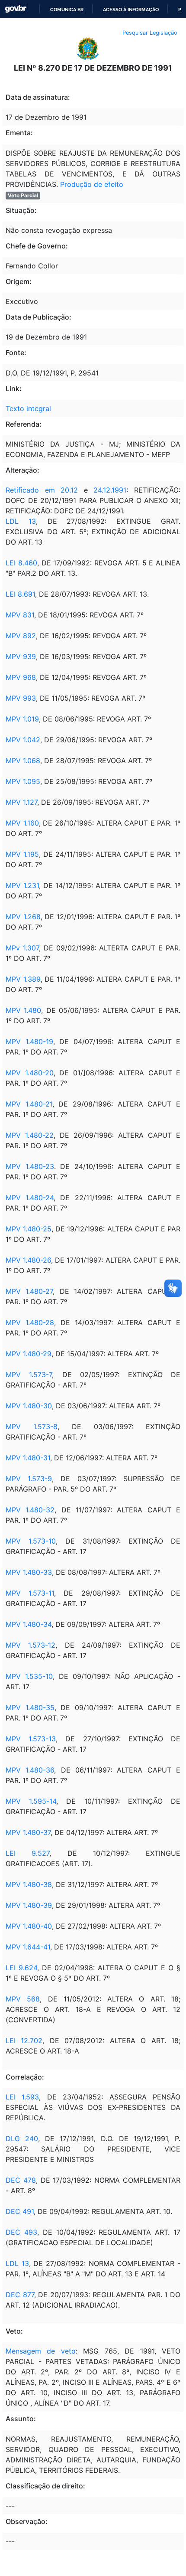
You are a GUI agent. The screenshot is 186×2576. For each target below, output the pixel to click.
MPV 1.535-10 (29, 1676)
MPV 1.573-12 (30, 1645)
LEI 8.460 (21, 563)
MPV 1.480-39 (29, 1905)
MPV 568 (23, 1999)
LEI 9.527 (27, 1853)
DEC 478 (21, 2180)
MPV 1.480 (23, 1010)
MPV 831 (20, 615)
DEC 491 (20, 2211)
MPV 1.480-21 (29, 1104)
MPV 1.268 (23, 917)
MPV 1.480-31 (28, 1458)
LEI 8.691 (20, 594)
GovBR (16, 9)
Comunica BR (67, 10)
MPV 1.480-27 (29, 1291)
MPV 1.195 (22, 854)
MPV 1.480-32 (30, 1510)
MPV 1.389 (23, 979)
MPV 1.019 (22, 719)
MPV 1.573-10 (31, 1541)
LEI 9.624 (21, 1968)
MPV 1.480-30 (29, 1406)
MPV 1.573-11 (30, 1593)
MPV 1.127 (21, 802)
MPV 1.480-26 (28, 1260)
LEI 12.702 (24, 2041)
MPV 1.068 (23, 761)
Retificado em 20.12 (42, 490)
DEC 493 (21, 2232)
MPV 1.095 (23, 781)
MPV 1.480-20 (30, 1073)
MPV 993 (21, 698)
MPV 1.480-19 (29, 1042)
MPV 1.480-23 (30, 1166)
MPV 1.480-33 (29, 1572)
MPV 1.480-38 (29, 1884)
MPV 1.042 (23, 740)
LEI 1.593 (22, 2097)
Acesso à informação (131, 10)
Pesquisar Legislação (150, 33)
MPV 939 (21, 656)
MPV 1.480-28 (30, 1322)
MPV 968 (21, 677)
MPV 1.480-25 (29, 1229)
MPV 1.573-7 (29, 1375)
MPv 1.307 (22, 948)
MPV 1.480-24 (30, 1198)
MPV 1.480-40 (29, 1926)
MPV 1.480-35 (30, 1708)
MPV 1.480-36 (30, 1770)
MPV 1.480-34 (29, 1624)
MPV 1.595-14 (31, 1801)
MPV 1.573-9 (29, 1479)
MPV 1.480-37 (28, 1832)
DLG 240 (22, 2139)
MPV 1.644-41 (28, 1947)
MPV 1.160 (22, 823)
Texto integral (28, 408)
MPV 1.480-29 (29, 1354)
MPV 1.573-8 (32, 1427)
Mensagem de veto (41, 2351)
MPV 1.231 (22, 885)
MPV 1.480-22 (30, 1135)
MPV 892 (21, 636)
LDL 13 (21, 521)
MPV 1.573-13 (31, 1739)
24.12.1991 (110, 490)
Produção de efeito (92, 184)
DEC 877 (20, 2295)
